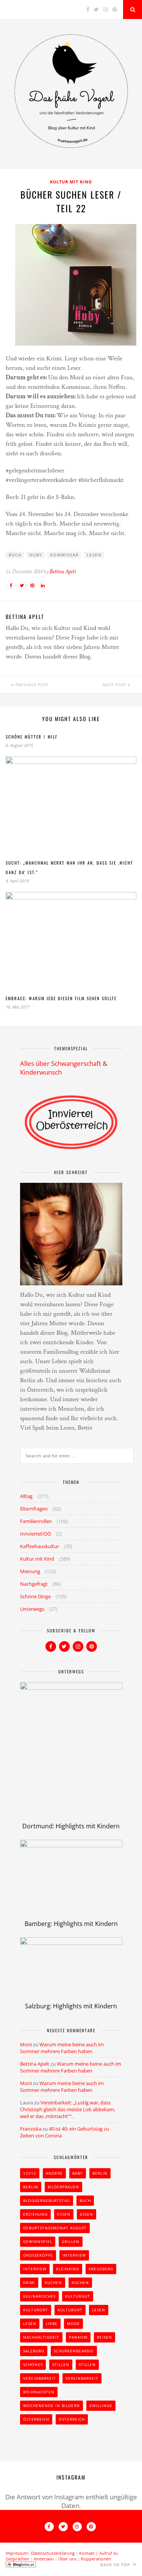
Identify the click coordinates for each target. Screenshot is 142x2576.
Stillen (61, 2364)
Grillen (71, 2241)
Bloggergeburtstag (47, 2200)
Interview (74, 2255)
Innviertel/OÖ (36, 1534)
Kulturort (36, 2310)
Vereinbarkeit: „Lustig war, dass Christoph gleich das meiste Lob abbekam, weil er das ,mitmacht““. (68, 2109)
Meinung (30, 1571)
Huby (36, 555)
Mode (73, 2323)
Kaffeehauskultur (40, 1546)
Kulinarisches (39, 2296)
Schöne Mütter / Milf (32, 737)
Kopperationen (96, 2559)
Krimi (29, 2282)
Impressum (17, 2553)
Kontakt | (89, 2553)
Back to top (116, 2565)
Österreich (36, 2419)
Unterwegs (32, 1609)
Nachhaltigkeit (41, 2337)
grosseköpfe (38, 2255)
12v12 (30, 2173)
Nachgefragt (34, 1584)
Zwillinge (101, 2406)
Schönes (33, 2364)
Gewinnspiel (38, 2241)
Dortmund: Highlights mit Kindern (71, 1826)
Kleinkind (68, 2269)
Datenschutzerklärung (53, 2553)
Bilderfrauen (63, 2187)
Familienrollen (36, 1521)
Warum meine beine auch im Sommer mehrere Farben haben (62, 2048)
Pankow (78, 2337)
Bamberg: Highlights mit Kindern (71, 1924)
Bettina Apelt (63, 572)
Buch (15, 555)
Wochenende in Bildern (51, 2406)
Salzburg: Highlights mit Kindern (71, 2006)
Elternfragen (34, 1509)
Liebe (52, 2323)
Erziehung (35, 2214)
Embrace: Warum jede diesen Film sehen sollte (61, 998)
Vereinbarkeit (40, 2378)
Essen (64, 2214)
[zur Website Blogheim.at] (21, 2566)
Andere (54, 2173)
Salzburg (34, 2351)
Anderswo (44, 2559)
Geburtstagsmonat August (55, 2228)
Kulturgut (78, 2296)
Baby (78, 2173)
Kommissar (65, 555)
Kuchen (53, 2282)
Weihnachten (39, 2392)
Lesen (94, 555)
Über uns (67, 2559)
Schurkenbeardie (74, 2351)
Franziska (31, 2129)
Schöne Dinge (35, 1596)
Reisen (105, 2337)
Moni (26, 2044)
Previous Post (31, 685)
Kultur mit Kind (71, 182)
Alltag (26, 1496)
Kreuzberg (101, 2269)
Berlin (100, 2173)
